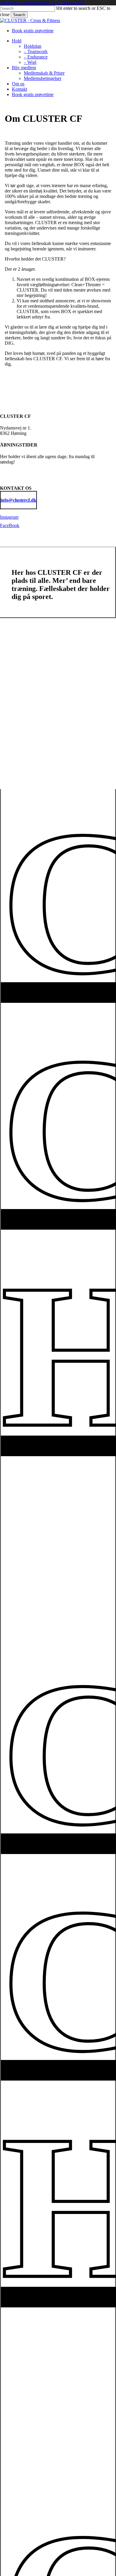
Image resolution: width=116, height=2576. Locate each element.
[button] (18, 500)
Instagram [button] (9, 517)
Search (19, 15)
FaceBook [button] (10, 525)
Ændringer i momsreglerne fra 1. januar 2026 (42, 3)
